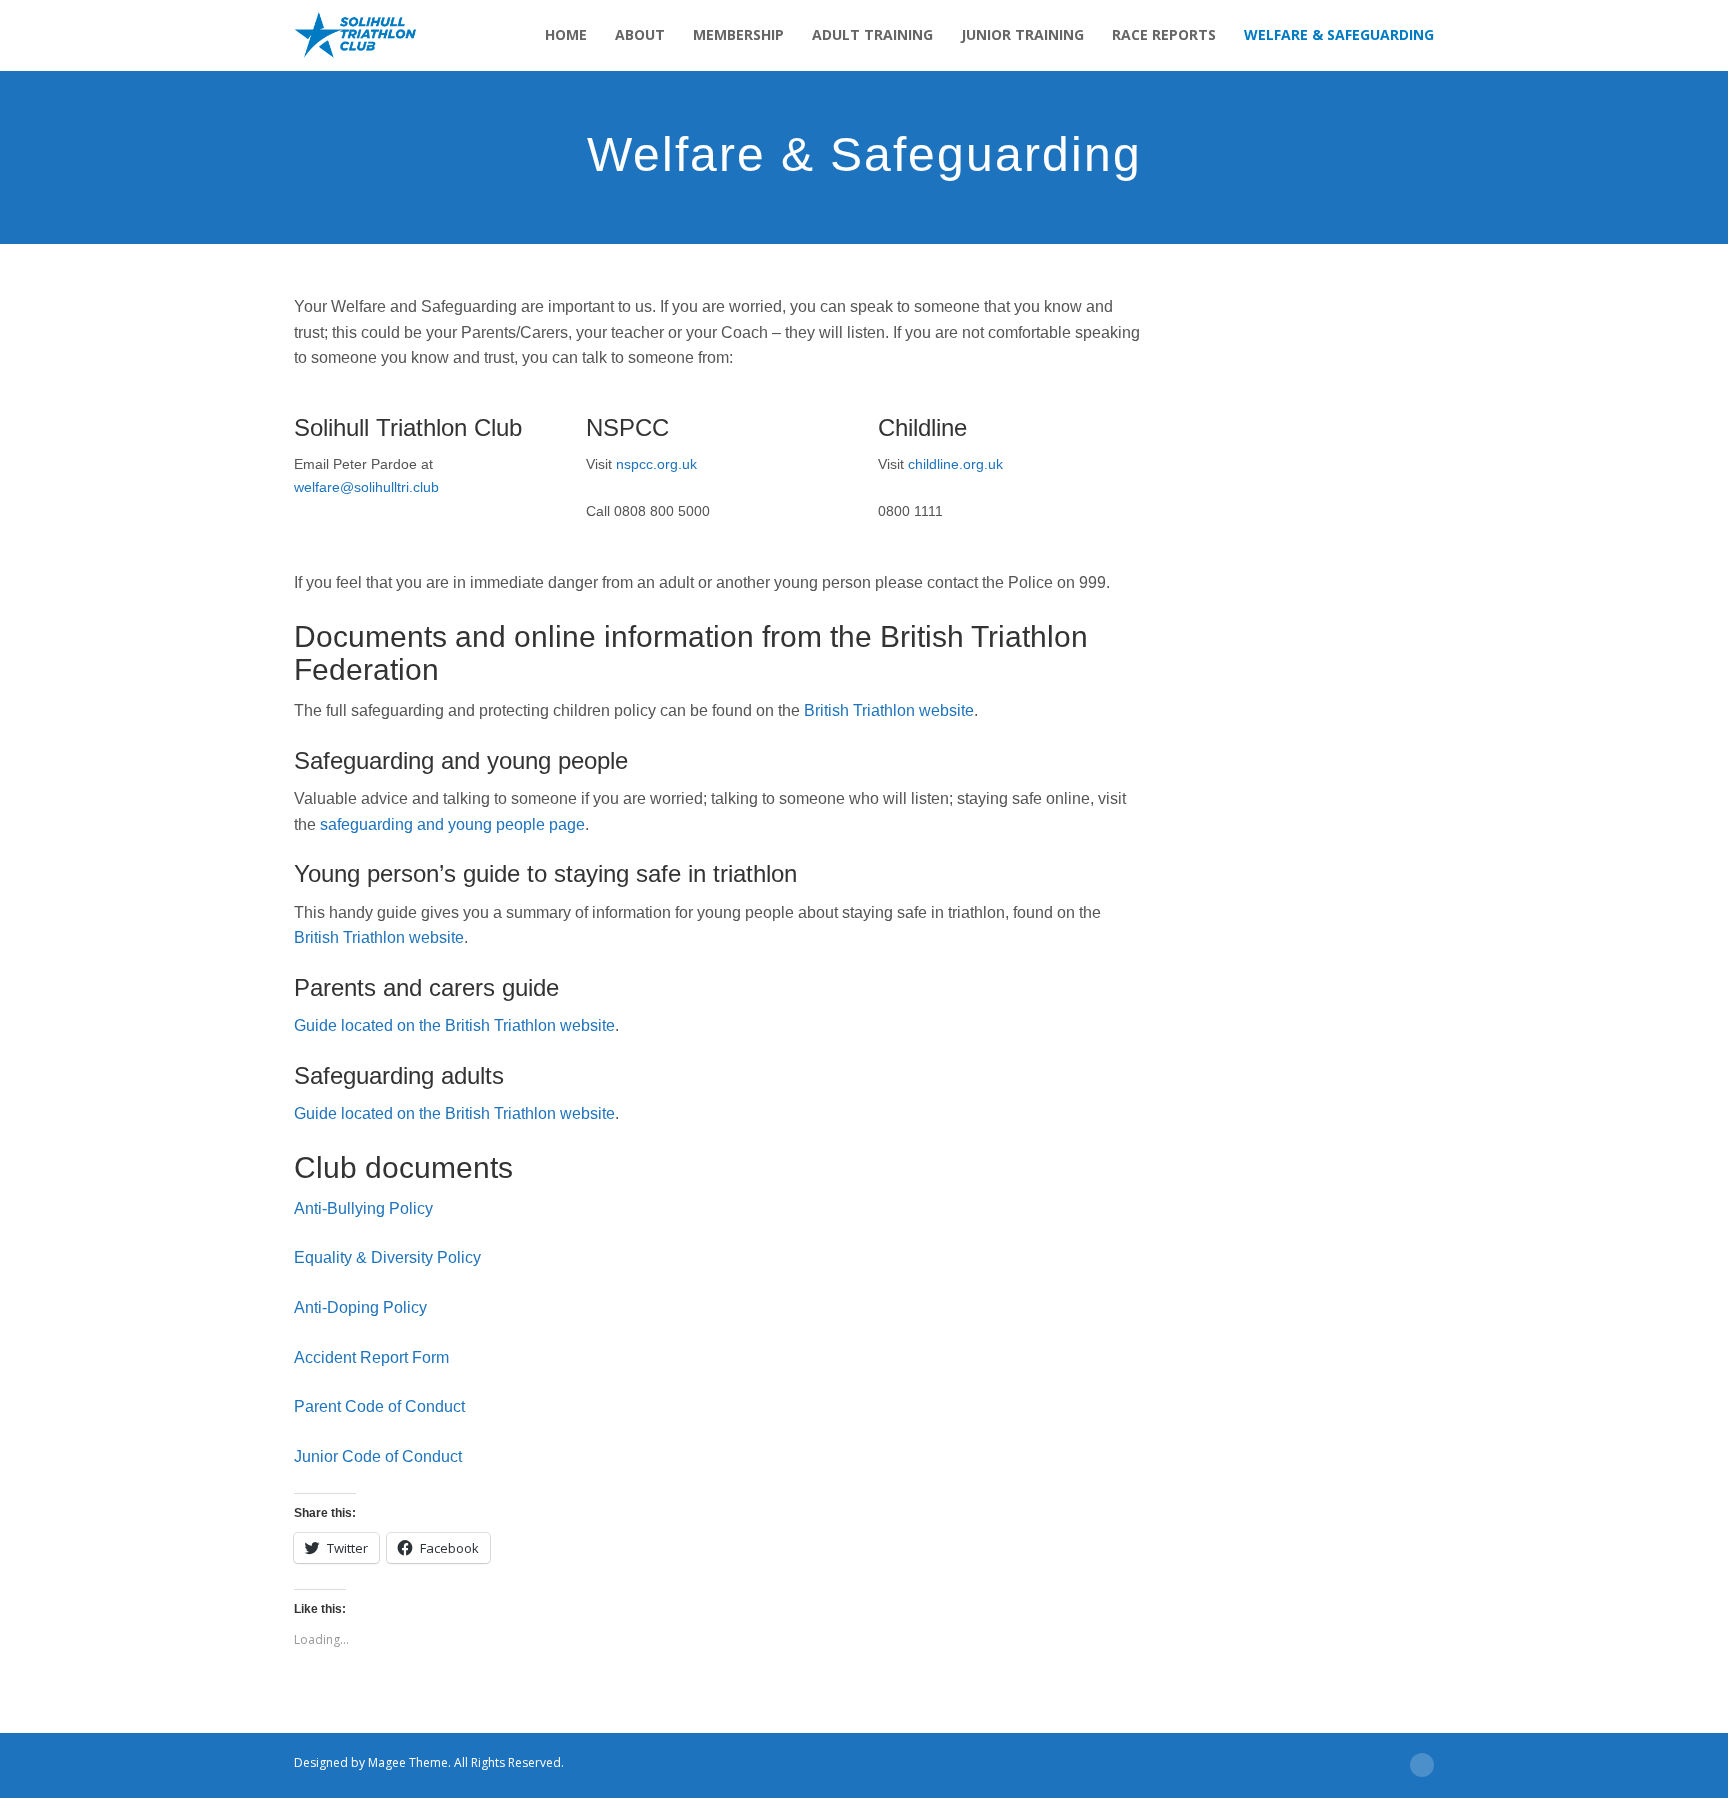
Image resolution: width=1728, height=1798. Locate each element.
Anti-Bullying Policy (363, 1208)
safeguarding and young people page (452, 824)
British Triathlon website (889, 710)
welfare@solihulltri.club (366, 487)
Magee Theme (408, 1762)
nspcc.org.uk (656, 464)
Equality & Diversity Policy (387, 1257)
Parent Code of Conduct (379, 1406)
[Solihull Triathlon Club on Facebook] (849, 1763)
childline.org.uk (955, 464)
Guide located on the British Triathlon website (454, 1025)
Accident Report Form (371, 1357)
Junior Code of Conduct (378, 1456)
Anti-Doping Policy (360, 1307)
